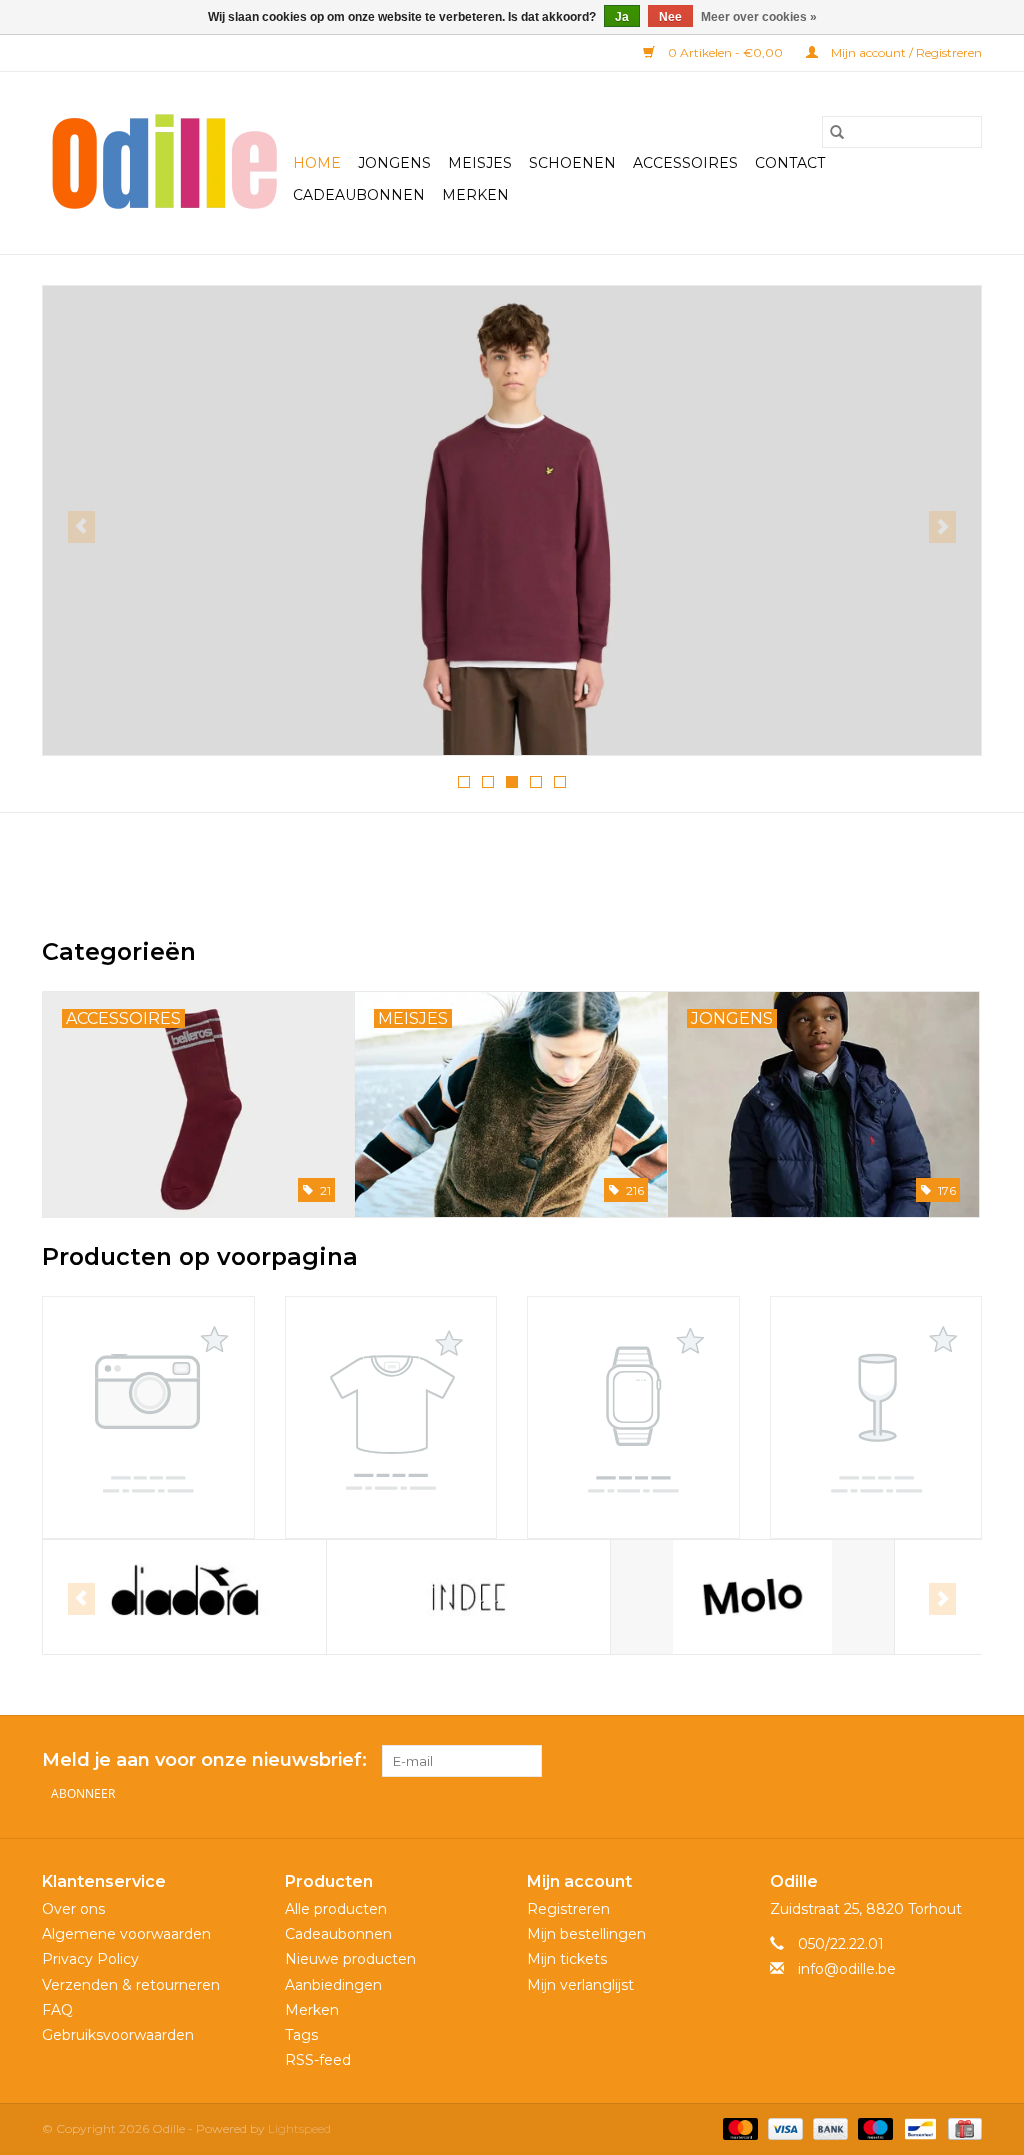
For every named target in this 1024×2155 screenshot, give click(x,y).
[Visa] (783, 2128)
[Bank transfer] (828, 2128)
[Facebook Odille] (930, 1761)
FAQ (57, 2010)
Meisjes (480, 163)
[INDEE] (468, 1597)
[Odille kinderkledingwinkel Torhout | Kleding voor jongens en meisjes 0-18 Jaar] (164, 163)
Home (317, 163)
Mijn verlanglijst (580, 1985)
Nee (670, 17)
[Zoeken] (837, 132)
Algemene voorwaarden (126, 1934)
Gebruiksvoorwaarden (118, 2035)
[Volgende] (942, 527)
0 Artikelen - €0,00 (725, 52)
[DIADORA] (184, 1597)
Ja (622, 17)
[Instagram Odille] (966, 1761)
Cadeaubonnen (359, 195)
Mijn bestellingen (586, 1934)
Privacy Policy (90, 1959)
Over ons (73, 1909)
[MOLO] (752, 1597)
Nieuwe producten (350, 1959)
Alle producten (336, 1909)
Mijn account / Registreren (905, 52)
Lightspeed (299, 2128)
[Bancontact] (918, 2128)
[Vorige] (81, 527)
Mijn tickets (567, 1959)
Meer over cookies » (759, 17)
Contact (790, 163)
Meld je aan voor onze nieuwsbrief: (204, 1760)
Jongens (394, 163)
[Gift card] (961, 2128)
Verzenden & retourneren (131, 1985)
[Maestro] (873, 2128)
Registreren (568, 1909)
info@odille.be (847, 1969)
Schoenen (572, 163)
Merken (475, 195)
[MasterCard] (738, 2128)
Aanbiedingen (333, 1985)
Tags (301, 2035)
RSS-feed (318, 2060)
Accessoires (685, 163)
